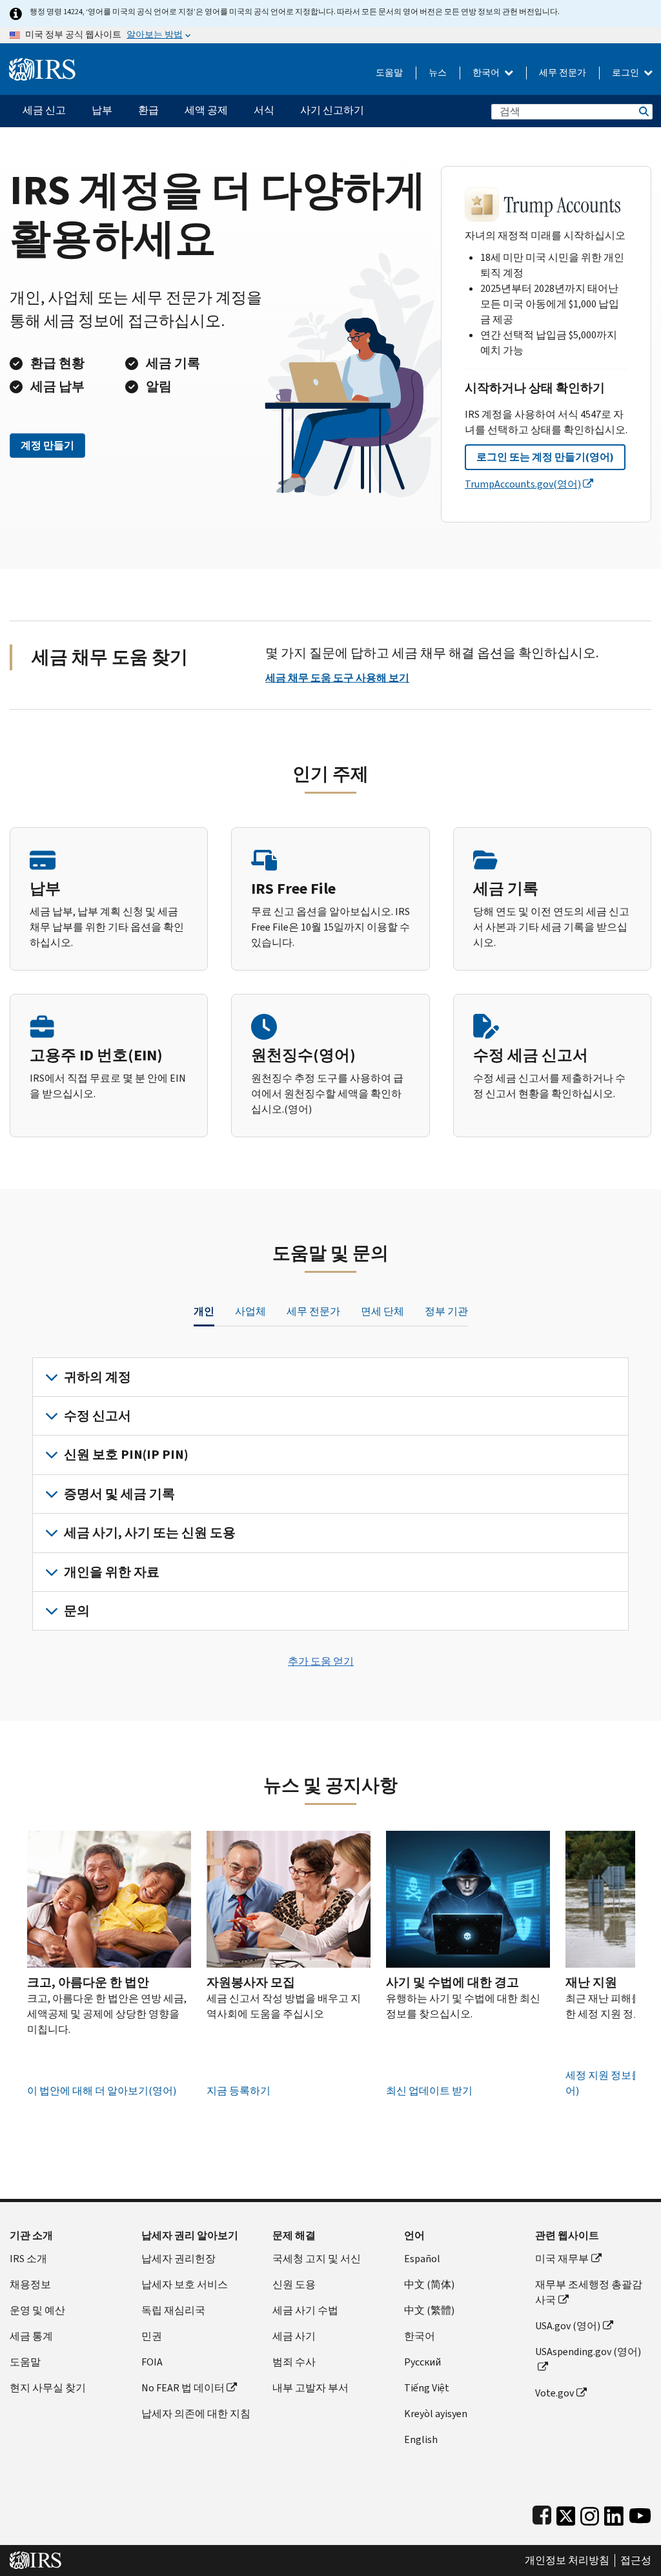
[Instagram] (590, 2513)
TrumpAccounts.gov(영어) (523, 484)
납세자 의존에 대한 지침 (196, 2414)
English (421, 2439)
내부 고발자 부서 (310, 2388)
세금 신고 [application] (44, 110)
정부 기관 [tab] (446, 1311)
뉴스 (438, 73)
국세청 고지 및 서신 (317, 2259)
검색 (643, 111)
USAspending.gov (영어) (588, 2352)
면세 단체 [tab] (382, 1311)
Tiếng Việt (427, 2388)
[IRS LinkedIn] (614, 2513)
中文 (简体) (429, 2284)
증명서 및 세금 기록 (119, 1494)
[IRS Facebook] (542, 2513)
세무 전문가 (563, 73)
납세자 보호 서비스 (185, 2284)
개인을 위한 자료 (112, 1572)
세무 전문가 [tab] (313, 1311)
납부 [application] (102, 110)
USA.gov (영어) (568, 2326)
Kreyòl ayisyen (436, 2414)
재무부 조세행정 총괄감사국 (589, 2292)
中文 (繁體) (429, 2310)
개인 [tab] (204, 1311)
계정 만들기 (47, 445)
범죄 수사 (294, 2362)
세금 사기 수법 (305, 2310)
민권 (152, 2336)
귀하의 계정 (97, 1377)
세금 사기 (294, 2336)
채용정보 (30, 2284)
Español (422, 2259)
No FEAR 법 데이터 (183, 2388)
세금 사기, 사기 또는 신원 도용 (150, 1533)
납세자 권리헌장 (178, 2259)
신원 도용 (294, 2284)
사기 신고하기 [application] (332, 110)
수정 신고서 (97, 1416)
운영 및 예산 (37, 2310)
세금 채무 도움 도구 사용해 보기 (337, 678)
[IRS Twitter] (566, 2513)
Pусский (422, 2362)
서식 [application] (264, 110)
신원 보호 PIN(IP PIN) (126, 1455)
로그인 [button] (626, 73)
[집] (42, 64)
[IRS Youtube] (640, 2513)
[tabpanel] (330, 1494)
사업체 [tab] (250, 1311)
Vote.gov (554, 2393)
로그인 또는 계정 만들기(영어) (545, 457)
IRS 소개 (28, 2259)
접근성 (636, 2561)
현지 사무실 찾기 (48, 2388)
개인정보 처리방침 (567, 2561)
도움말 (389, 73)
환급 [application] (148, 110)
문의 (77, 1611)
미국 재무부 (562, 2259)
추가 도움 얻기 (321, 1661)
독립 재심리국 (173, 2310)
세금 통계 (31, 2336)
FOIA (152, 2362)
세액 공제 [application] (206, 110)
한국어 (487, 73)
